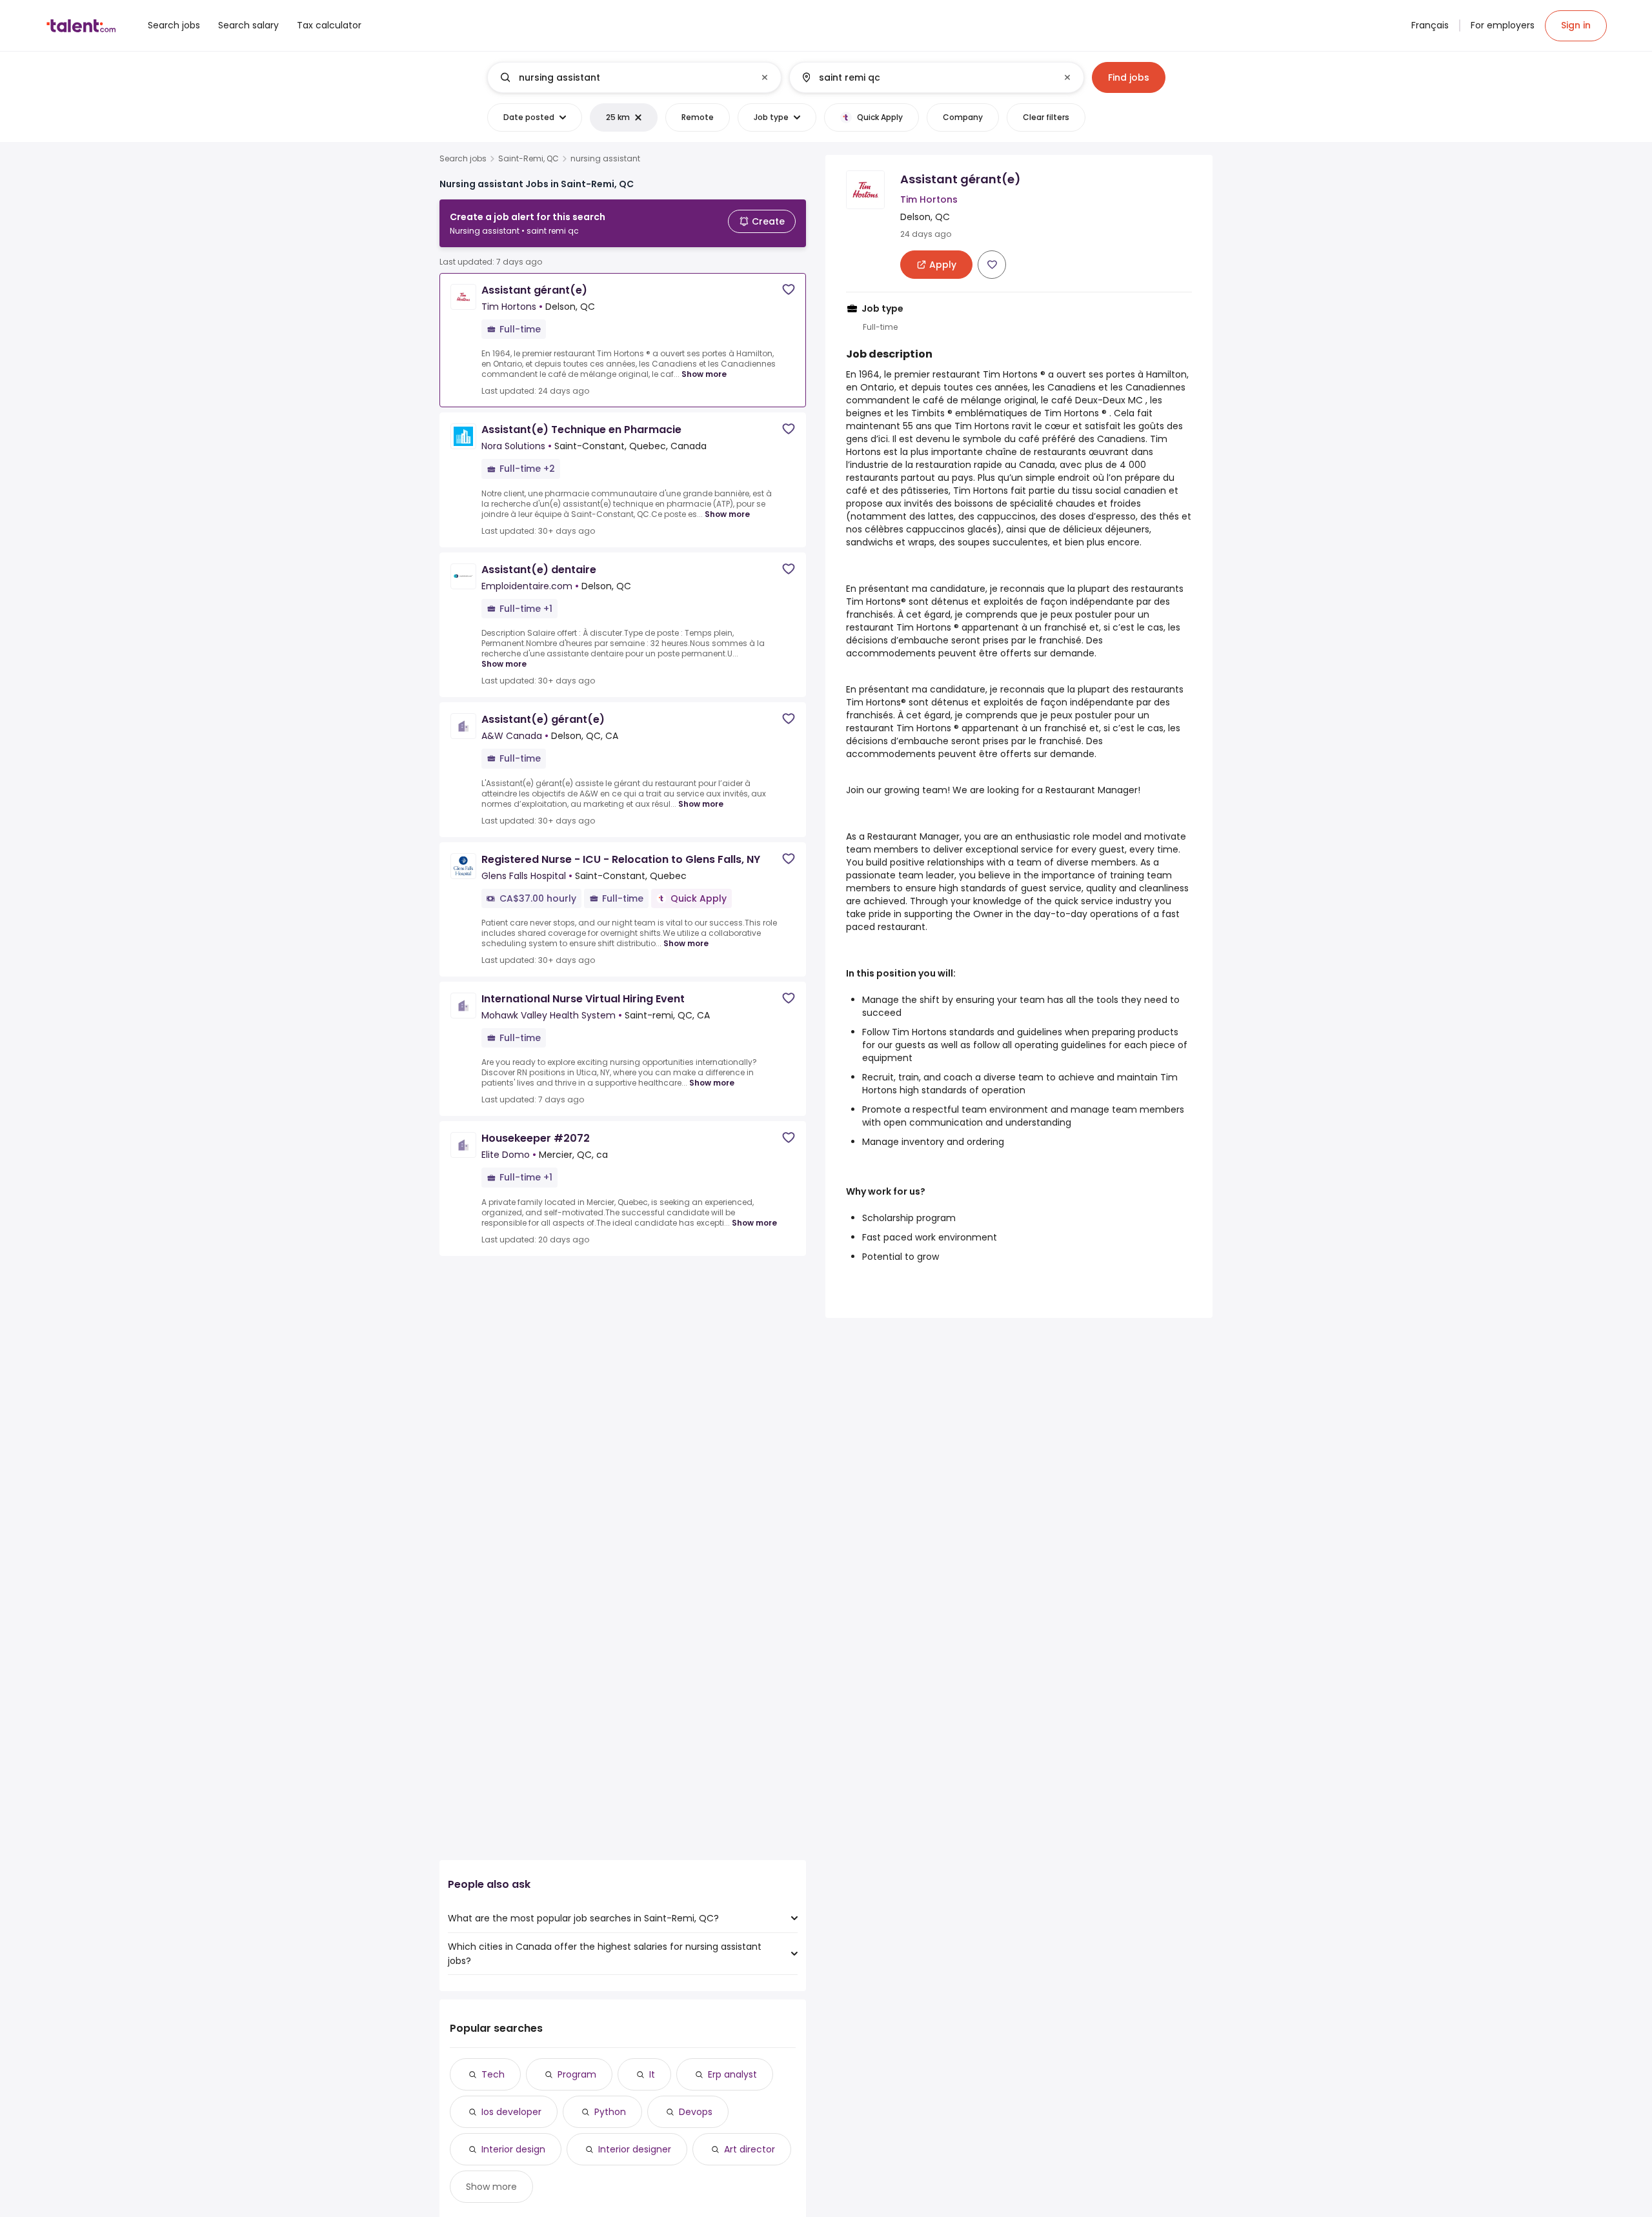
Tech (493, 2074)
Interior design (513, 2149)
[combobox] (634, 77)
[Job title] (624, 77)
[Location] (926, 77)
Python (610, 2112)
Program (577, 2074)
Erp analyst (732, 2074)
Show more (704, 374)
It (652, 2074)
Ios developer (511, 2112)
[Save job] (789, 289)
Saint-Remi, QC (529, 159)
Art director (750, 2149)
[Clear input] (765, 77)
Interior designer (635, 2149)
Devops (696, 2112)
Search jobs (463, 159)
